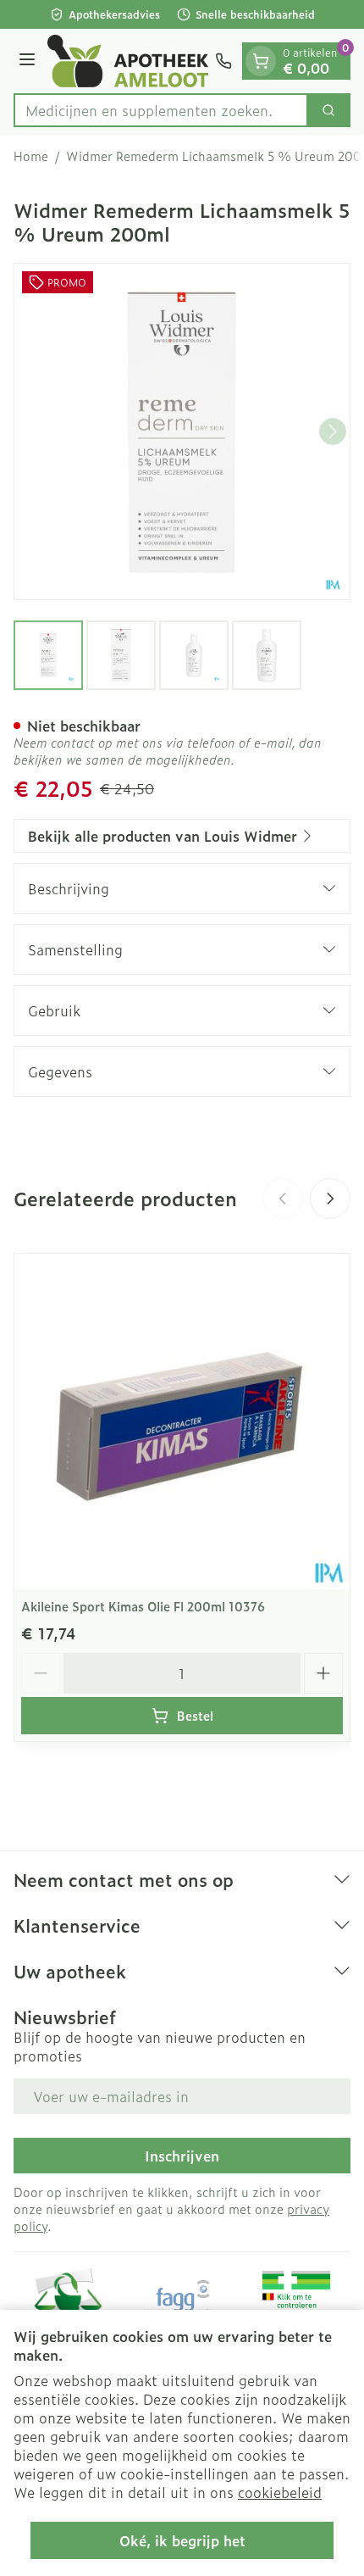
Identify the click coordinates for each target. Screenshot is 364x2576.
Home (31, 156)
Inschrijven (182, 2156)
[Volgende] (333, 431)
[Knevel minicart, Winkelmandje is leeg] (261, 61)
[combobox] (161, 110)
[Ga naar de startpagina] (128, 61)
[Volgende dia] (330, 1199)
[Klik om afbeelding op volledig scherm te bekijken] (182, 431)
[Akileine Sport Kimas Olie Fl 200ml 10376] (182, 1422)
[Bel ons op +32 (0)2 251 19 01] (223, 61)
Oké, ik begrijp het (182, 2540)
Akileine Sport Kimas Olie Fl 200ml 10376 (143, 1606)
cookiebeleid (280, 2492)
